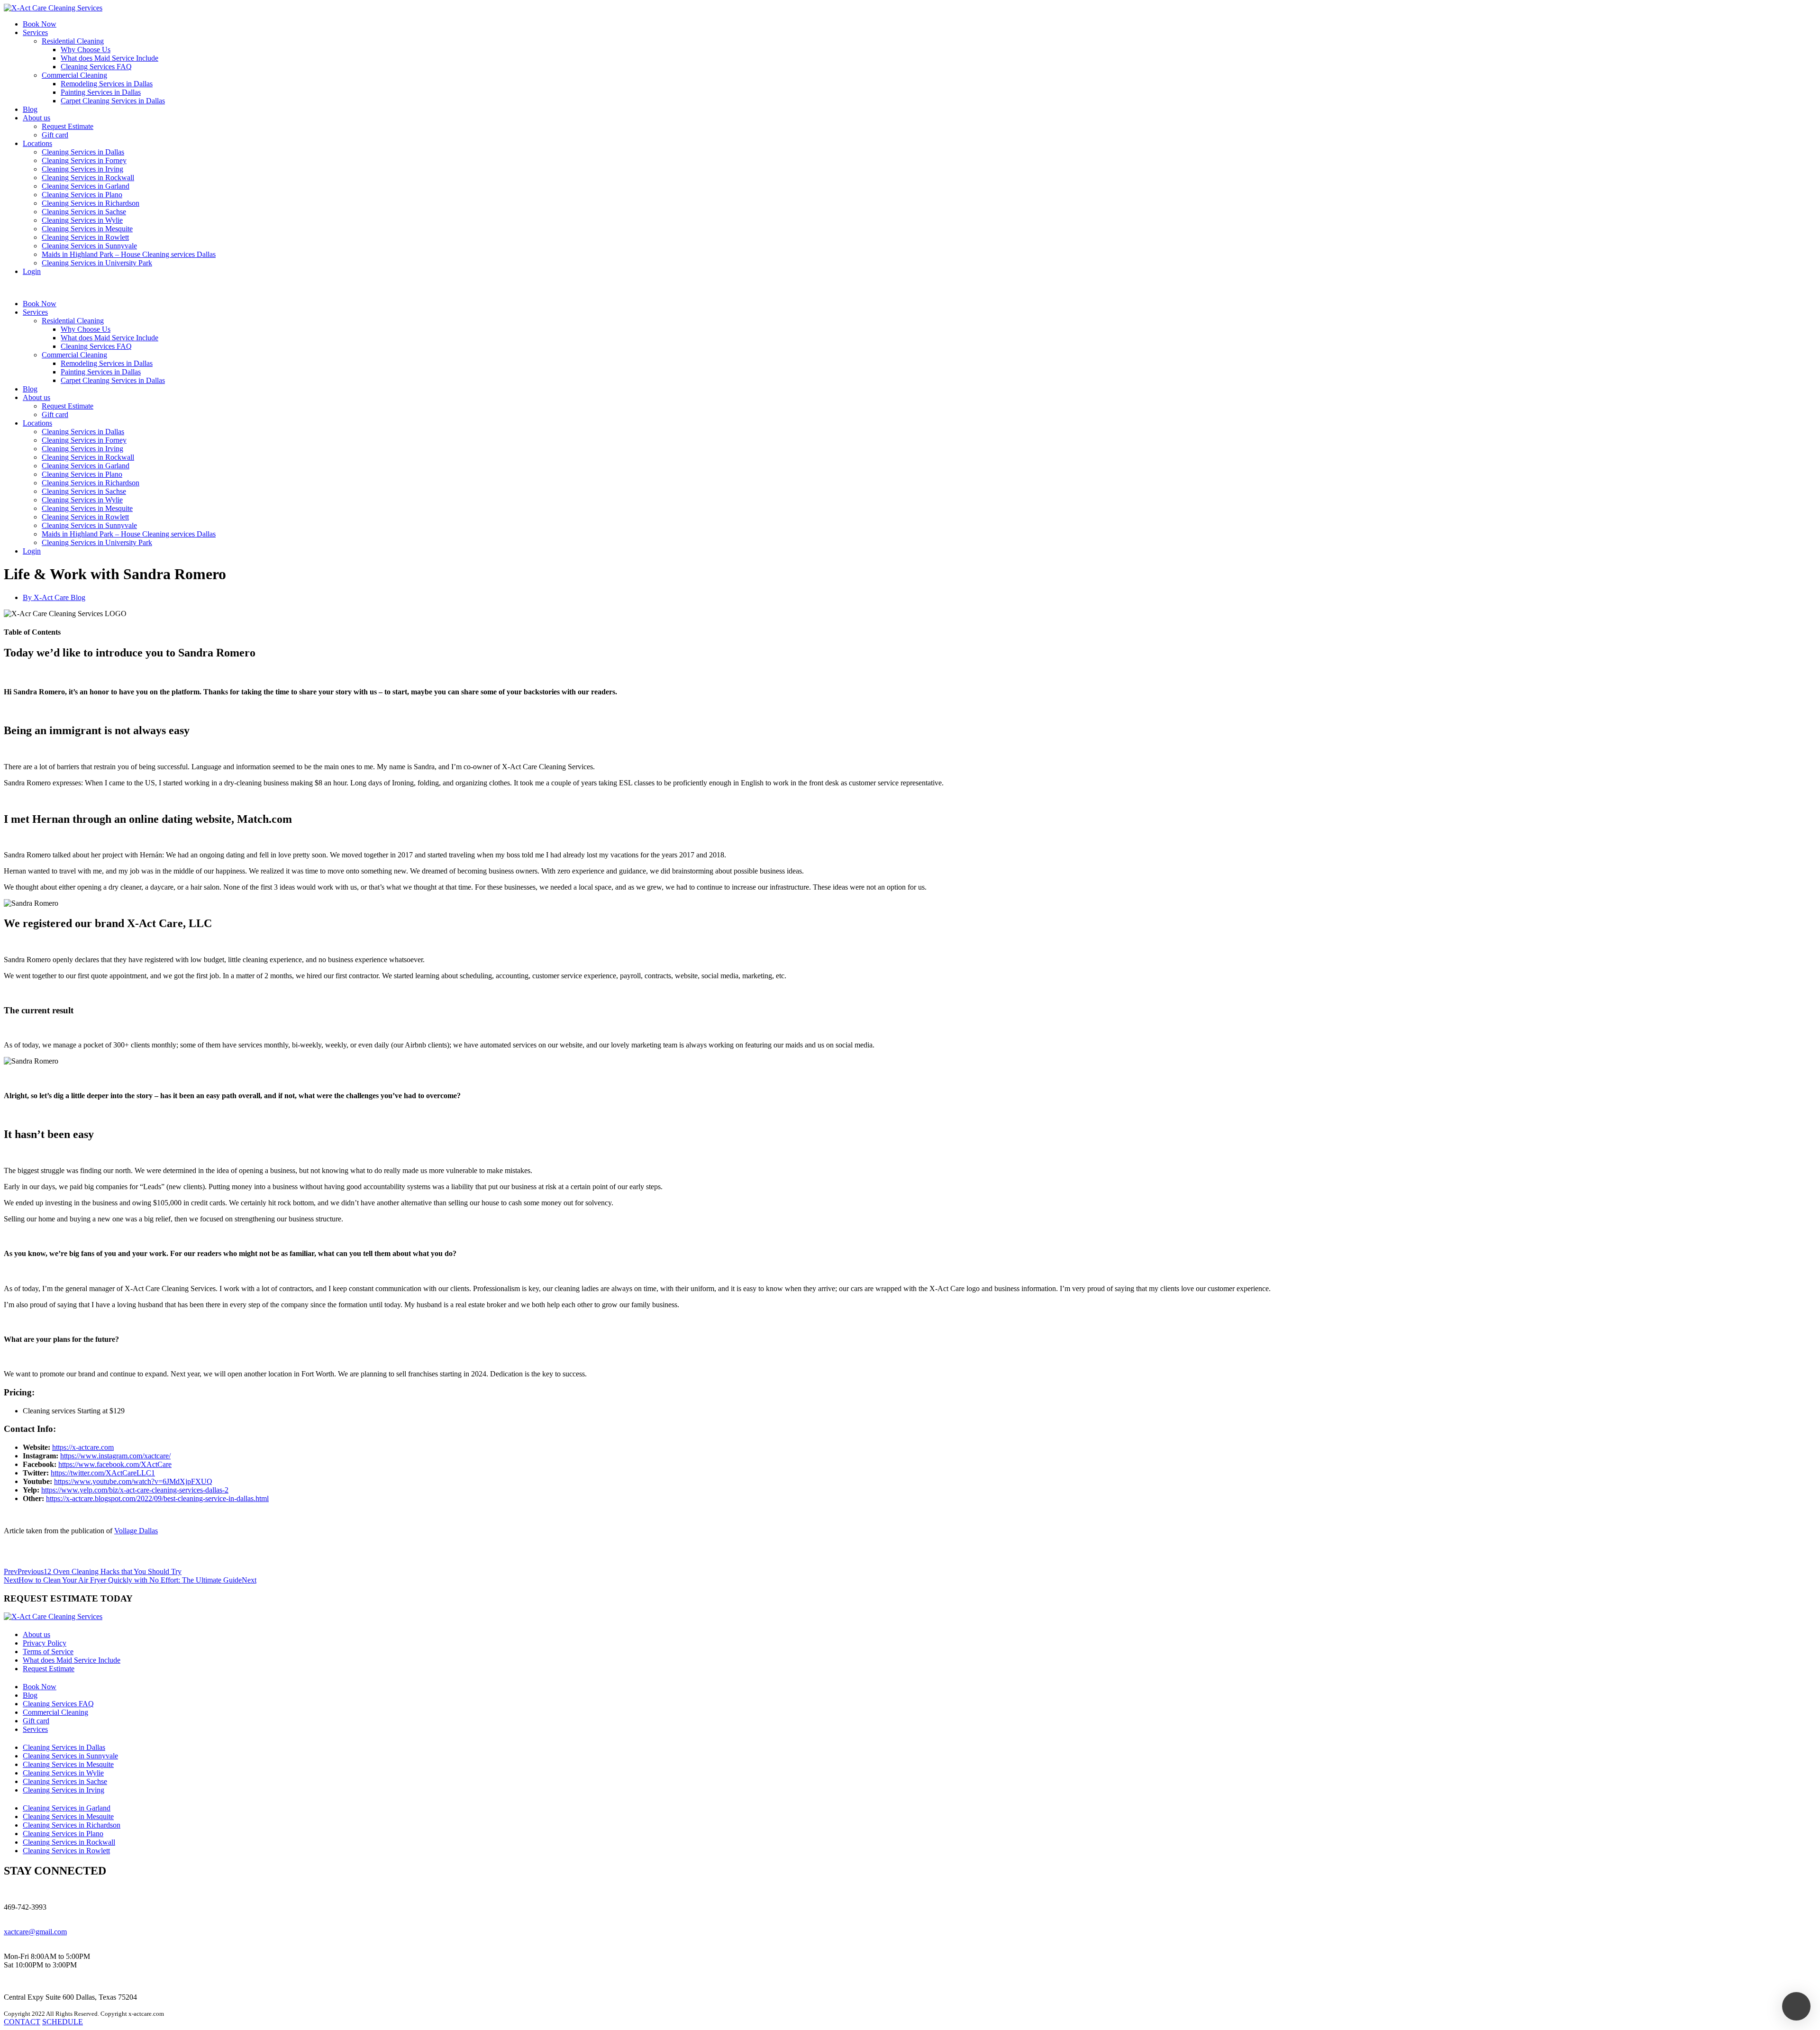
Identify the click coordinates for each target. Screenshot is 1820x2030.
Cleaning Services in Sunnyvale (89, 246)
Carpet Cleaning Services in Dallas (113, 101)
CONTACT (22, 2022)
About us (36, 118)
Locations (37, 143)
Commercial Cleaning (74, 75)
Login (32, 271)
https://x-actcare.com (83, 1447)
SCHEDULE (63, 2022)
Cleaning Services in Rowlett (85, 237)
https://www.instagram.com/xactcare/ (115, 1456)
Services (35, 32)
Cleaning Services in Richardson (91, 203)
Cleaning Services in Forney (84, 160)
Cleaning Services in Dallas (83, 152)
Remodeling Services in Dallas (107, 84)
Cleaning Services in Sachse (84, 212)
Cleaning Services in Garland (86, 186)
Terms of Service (48, 1652)
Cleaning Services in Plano (82, 195)
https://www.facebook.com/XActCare (115, 1464)
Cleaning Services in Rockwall (88, 178)
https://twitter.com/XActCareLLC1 (103, 1473)
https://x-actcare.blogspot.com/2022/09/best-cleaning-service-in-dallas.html (157, 1498)
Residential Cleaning (73, 41)
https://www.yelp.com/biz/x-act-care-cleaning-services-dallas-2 (135, 1490)
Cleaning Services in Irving (82, 169)
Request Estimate (68, 126)
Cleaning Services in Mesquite (87, 229)
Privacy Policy (45, 1643)
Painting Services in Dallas (101, 92)
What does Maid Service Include (109, 58)
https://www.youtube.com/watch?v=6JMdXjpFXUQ (133, 1481)
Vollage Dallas (136, 1531)
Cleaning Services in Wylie (82, 220)
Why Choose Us (86, 50)
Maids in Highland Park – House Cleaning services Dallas (129, 254)
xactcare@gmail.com (35, 1932)
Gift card (55, 135)
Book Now (40, 24)
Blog (30, 109)
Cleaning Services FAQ (96, 67)
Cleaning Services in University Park (97, 263)
